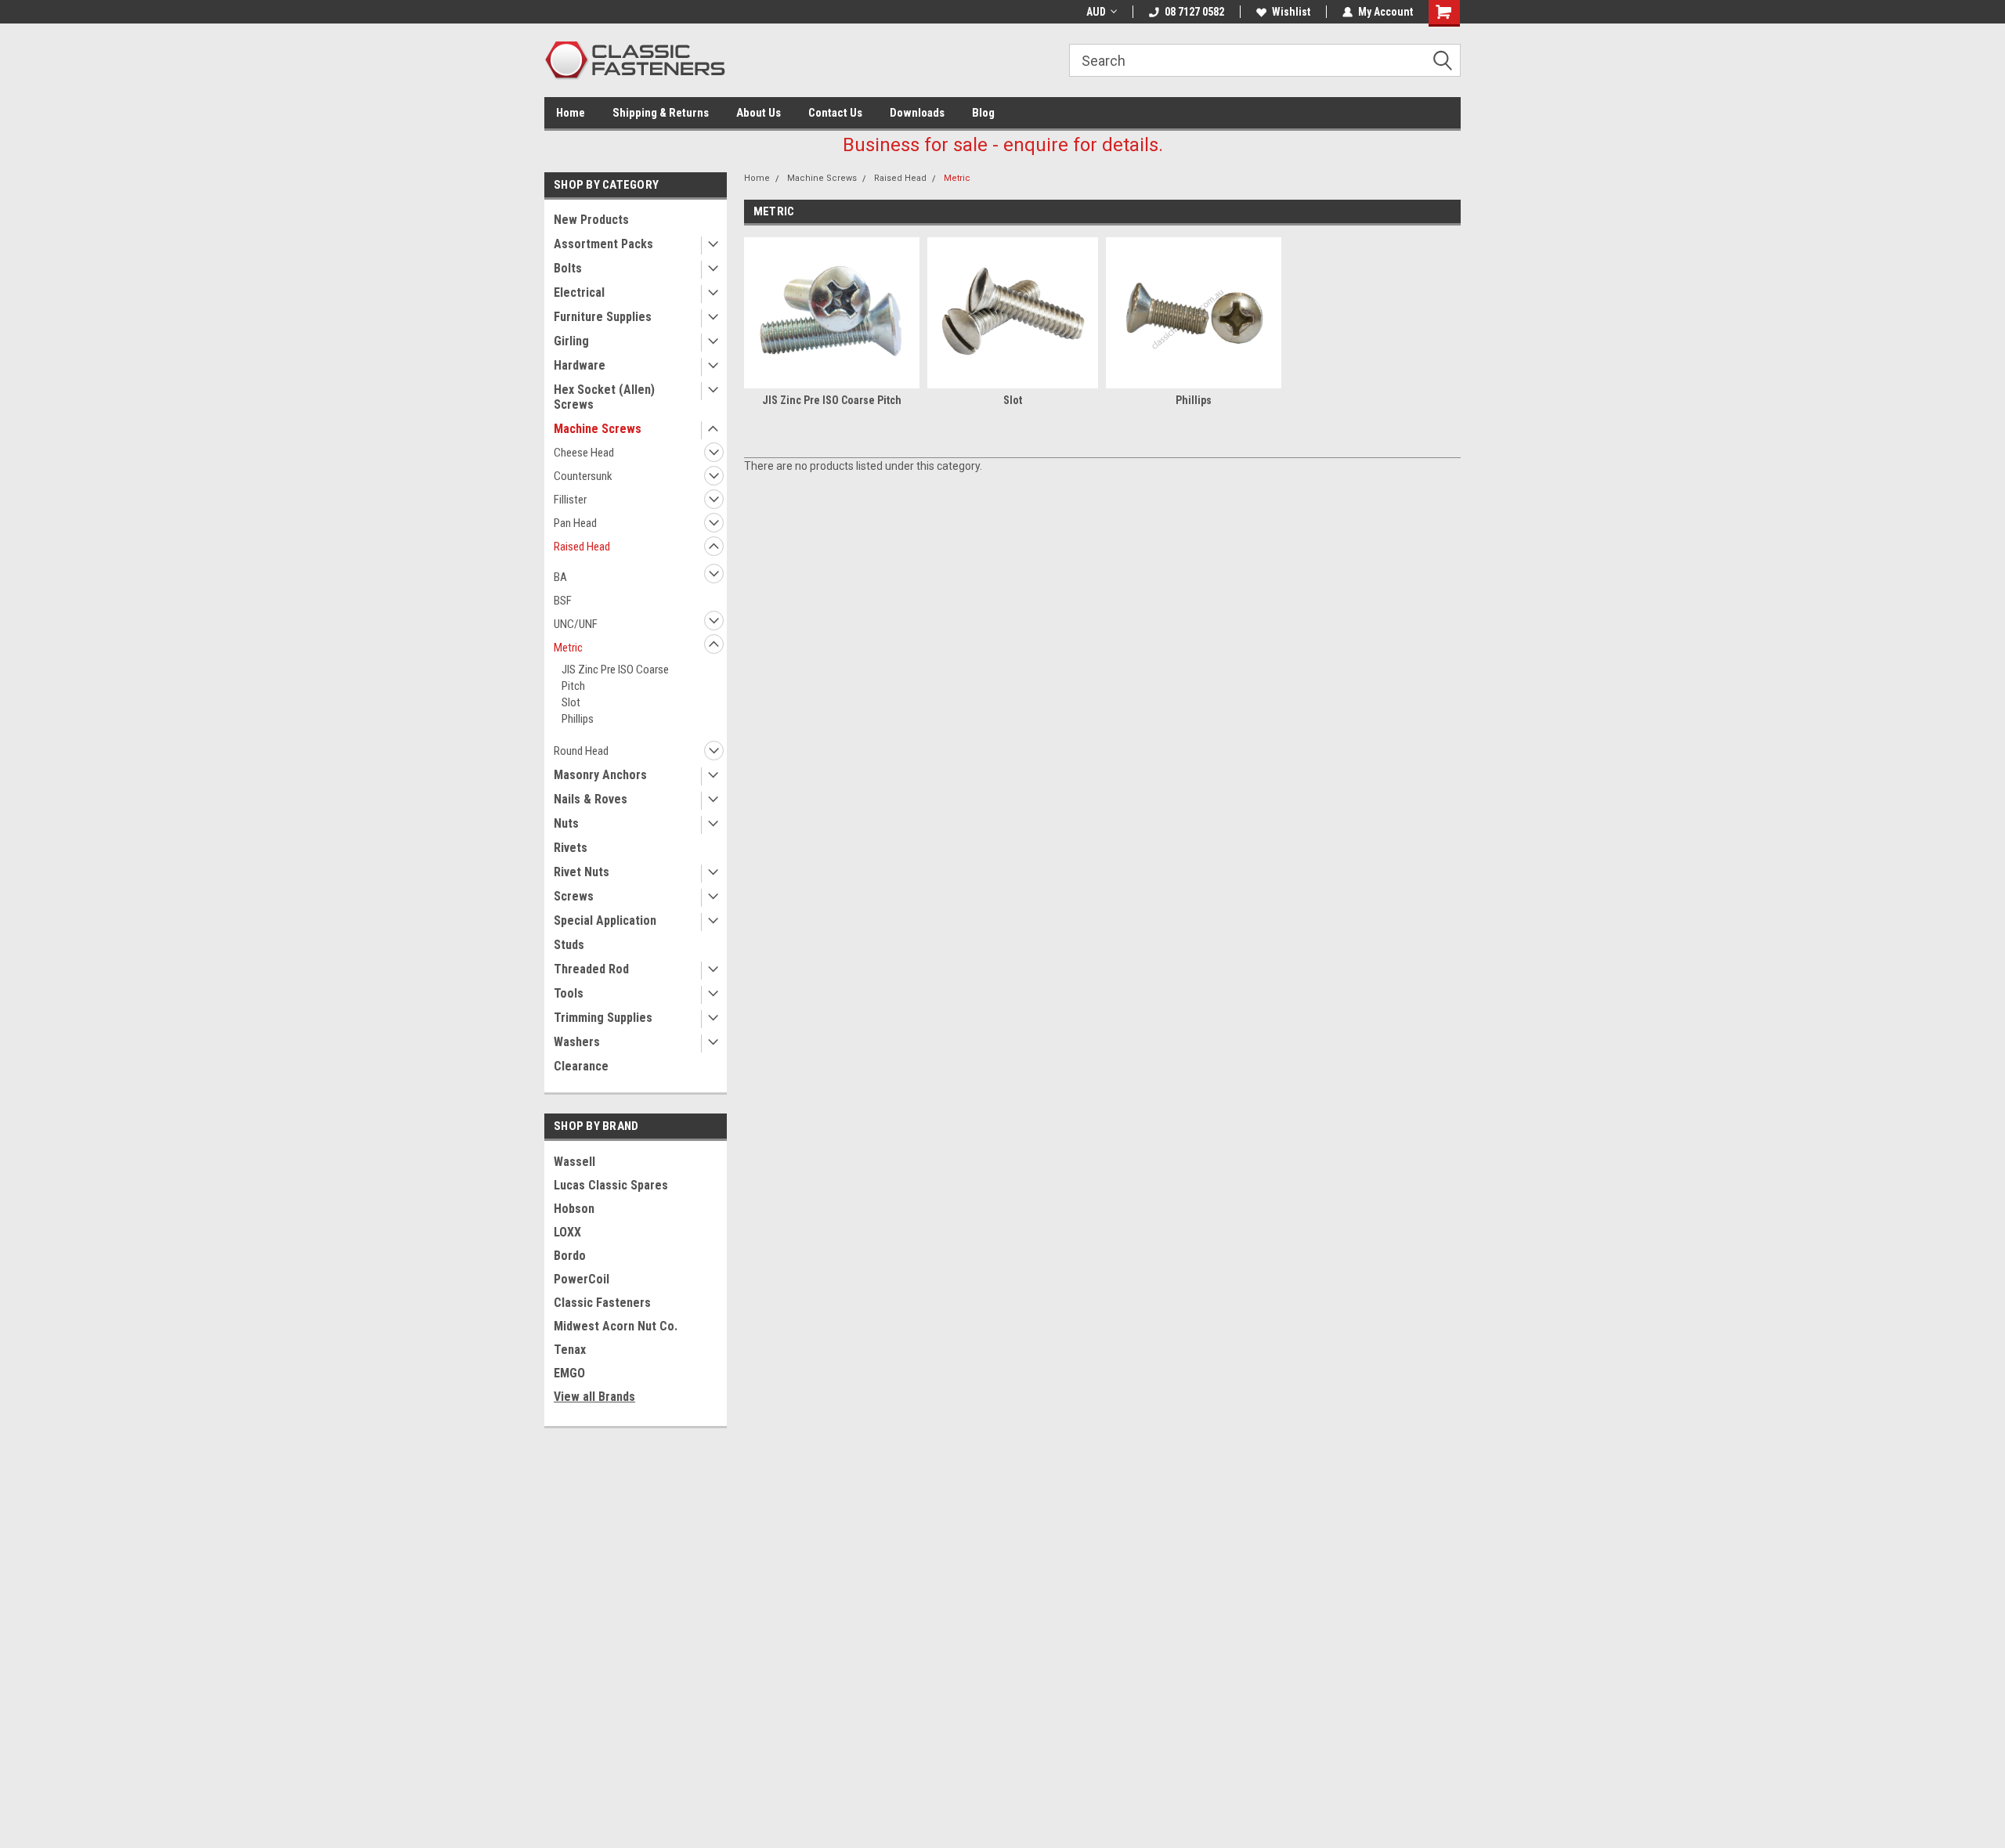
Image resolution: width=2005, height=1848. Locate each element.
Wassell (574, 1162)
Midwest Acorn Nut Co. (616, 1326)
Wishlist (1291, 12)
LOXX (567, 1232)
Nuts (566, 823)
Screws (574, 896)
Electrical (579, 292)
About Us (759, 113)
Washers (577, 1042)
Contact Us (835, 113)
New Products (591, 220)
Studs (569, 945)
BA (560, 577)
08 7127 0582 (1194, 12)
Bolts (568, 268)
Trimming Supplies (603, 1018)
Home (571, 113)
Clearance (581, 1066)
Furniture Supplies (603, 317)
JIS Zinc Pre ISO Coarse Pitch (615, 678)
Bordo (570, 1256)
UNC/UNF (576, 624)
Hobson (574, 1209)
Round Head (581, 751)
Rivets (571, 848)
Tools (569, 993)
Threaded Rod (591, 969)
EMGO (569, 1373)
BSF (563, 601)
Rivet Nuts (582, 872)
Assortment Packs (603, 244)
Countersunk (583, 476)
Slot (571, 702)
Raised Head (582, 547)
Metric (568, 648)
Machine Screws (598, 429)
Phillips (578, 719)
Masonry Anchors (600, 775)
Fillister (570, 500)
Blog (983, 113)
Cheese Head (584, 453)
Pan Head (575, 523)
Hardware (580, 365)
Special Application (605, 920)
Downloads (917, 113)
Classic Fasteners (602, 1303)
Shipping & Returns (661, 113)
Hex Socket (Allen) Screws (604, 397)
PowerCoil (582, 1279)
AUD (1096, 12)
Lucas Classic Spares (611, 1185)
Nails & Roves (591, 799)
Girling (571, 341)
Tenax (570, 1350)
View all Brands (594, 1397)
